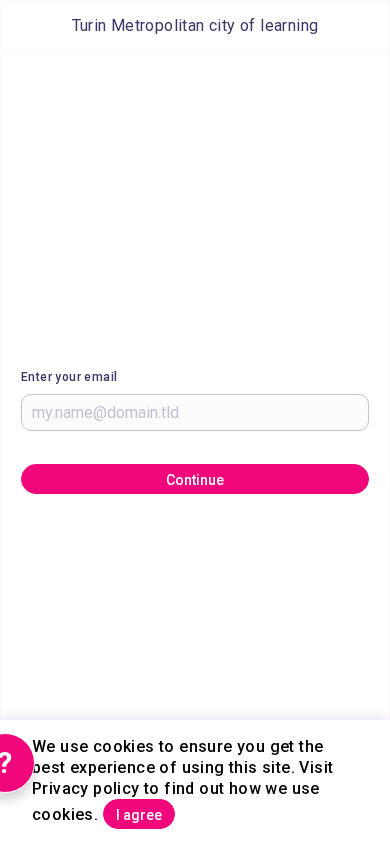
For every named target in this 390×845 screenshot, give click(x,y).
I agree (139, 815)
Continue (195, 480)
